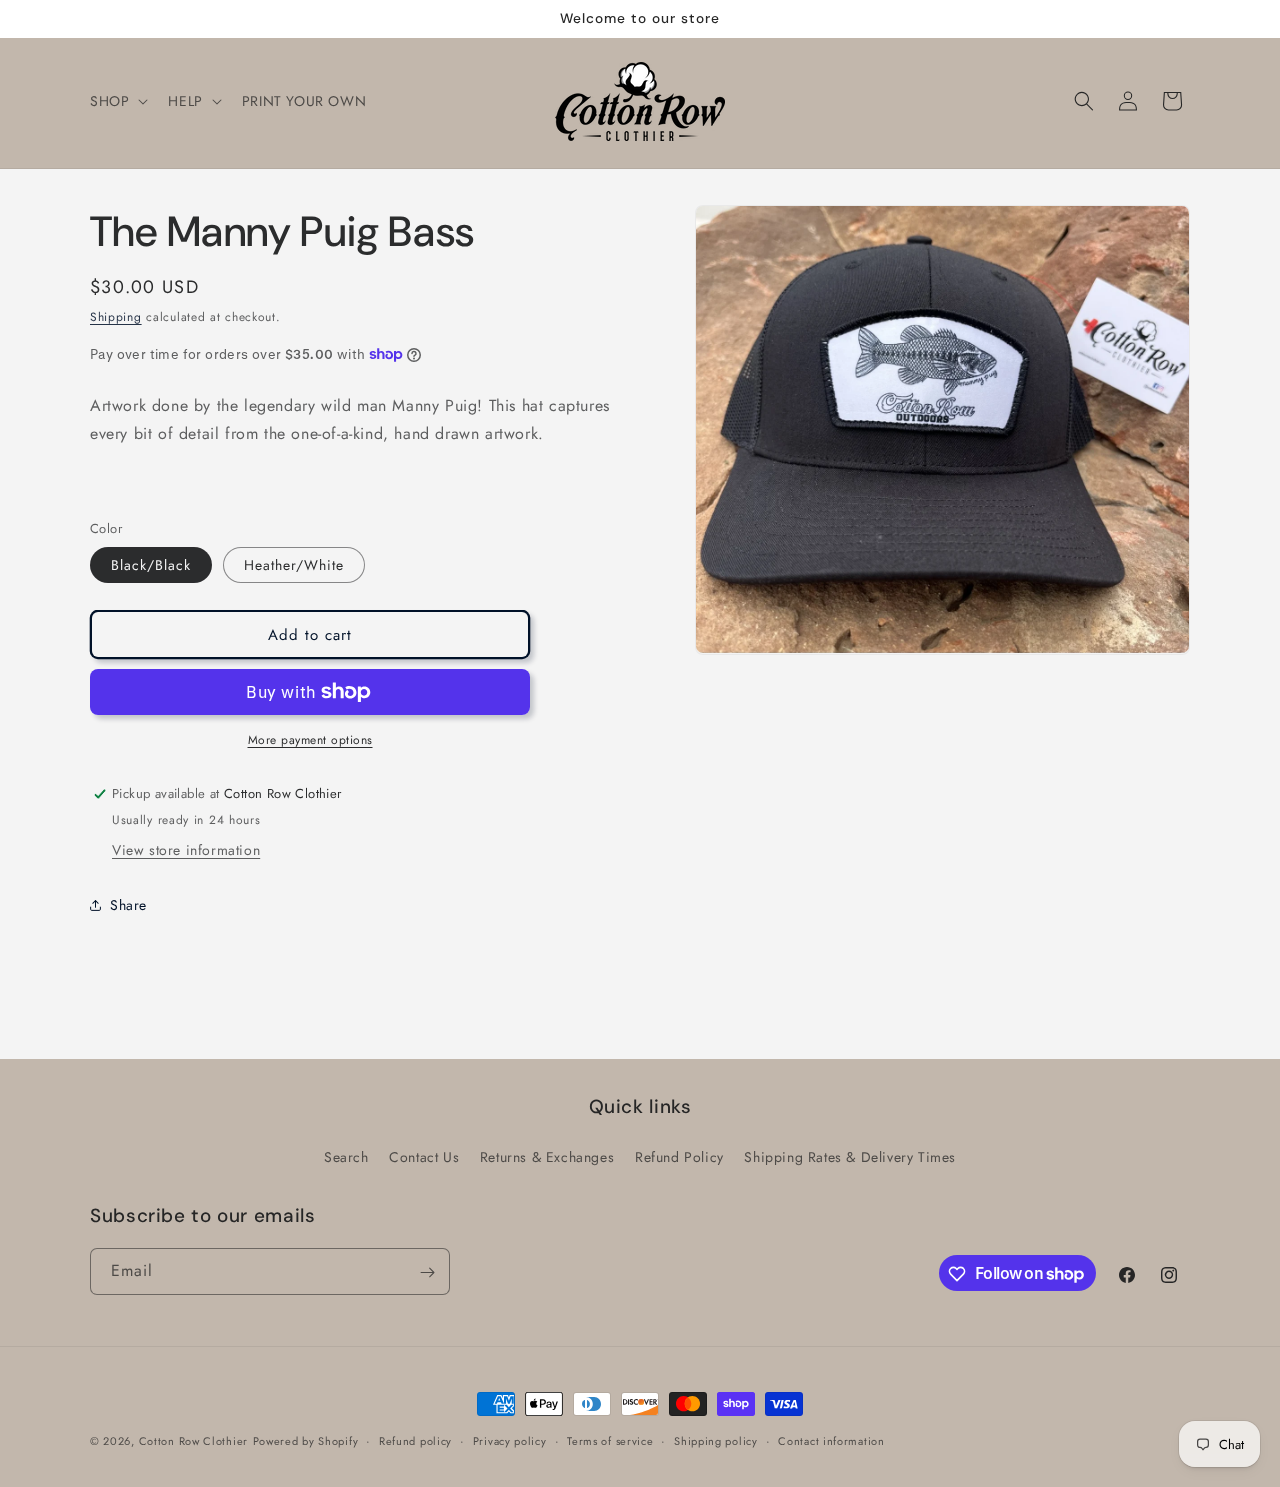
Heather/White (294, 565)
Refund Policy (679, 1156)
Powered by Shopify (306, 1441)
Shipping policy (716, 1440)
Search (346, 1156)
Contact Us (424, 1156)
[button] (117, 101)
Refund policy (415, 1440)
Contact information (831, 1440)
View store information (186, 850)
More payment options (310, 740)
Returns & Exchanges (547, 1156)
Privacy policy (510, 1440)
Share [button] (128, 905)
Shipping (116, 317)
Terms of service (610, 1440)
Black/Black (151, 565)
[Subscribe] (427, 1272)
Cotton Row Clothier (193, 1441)
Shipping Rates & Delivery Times (850, 1156)
